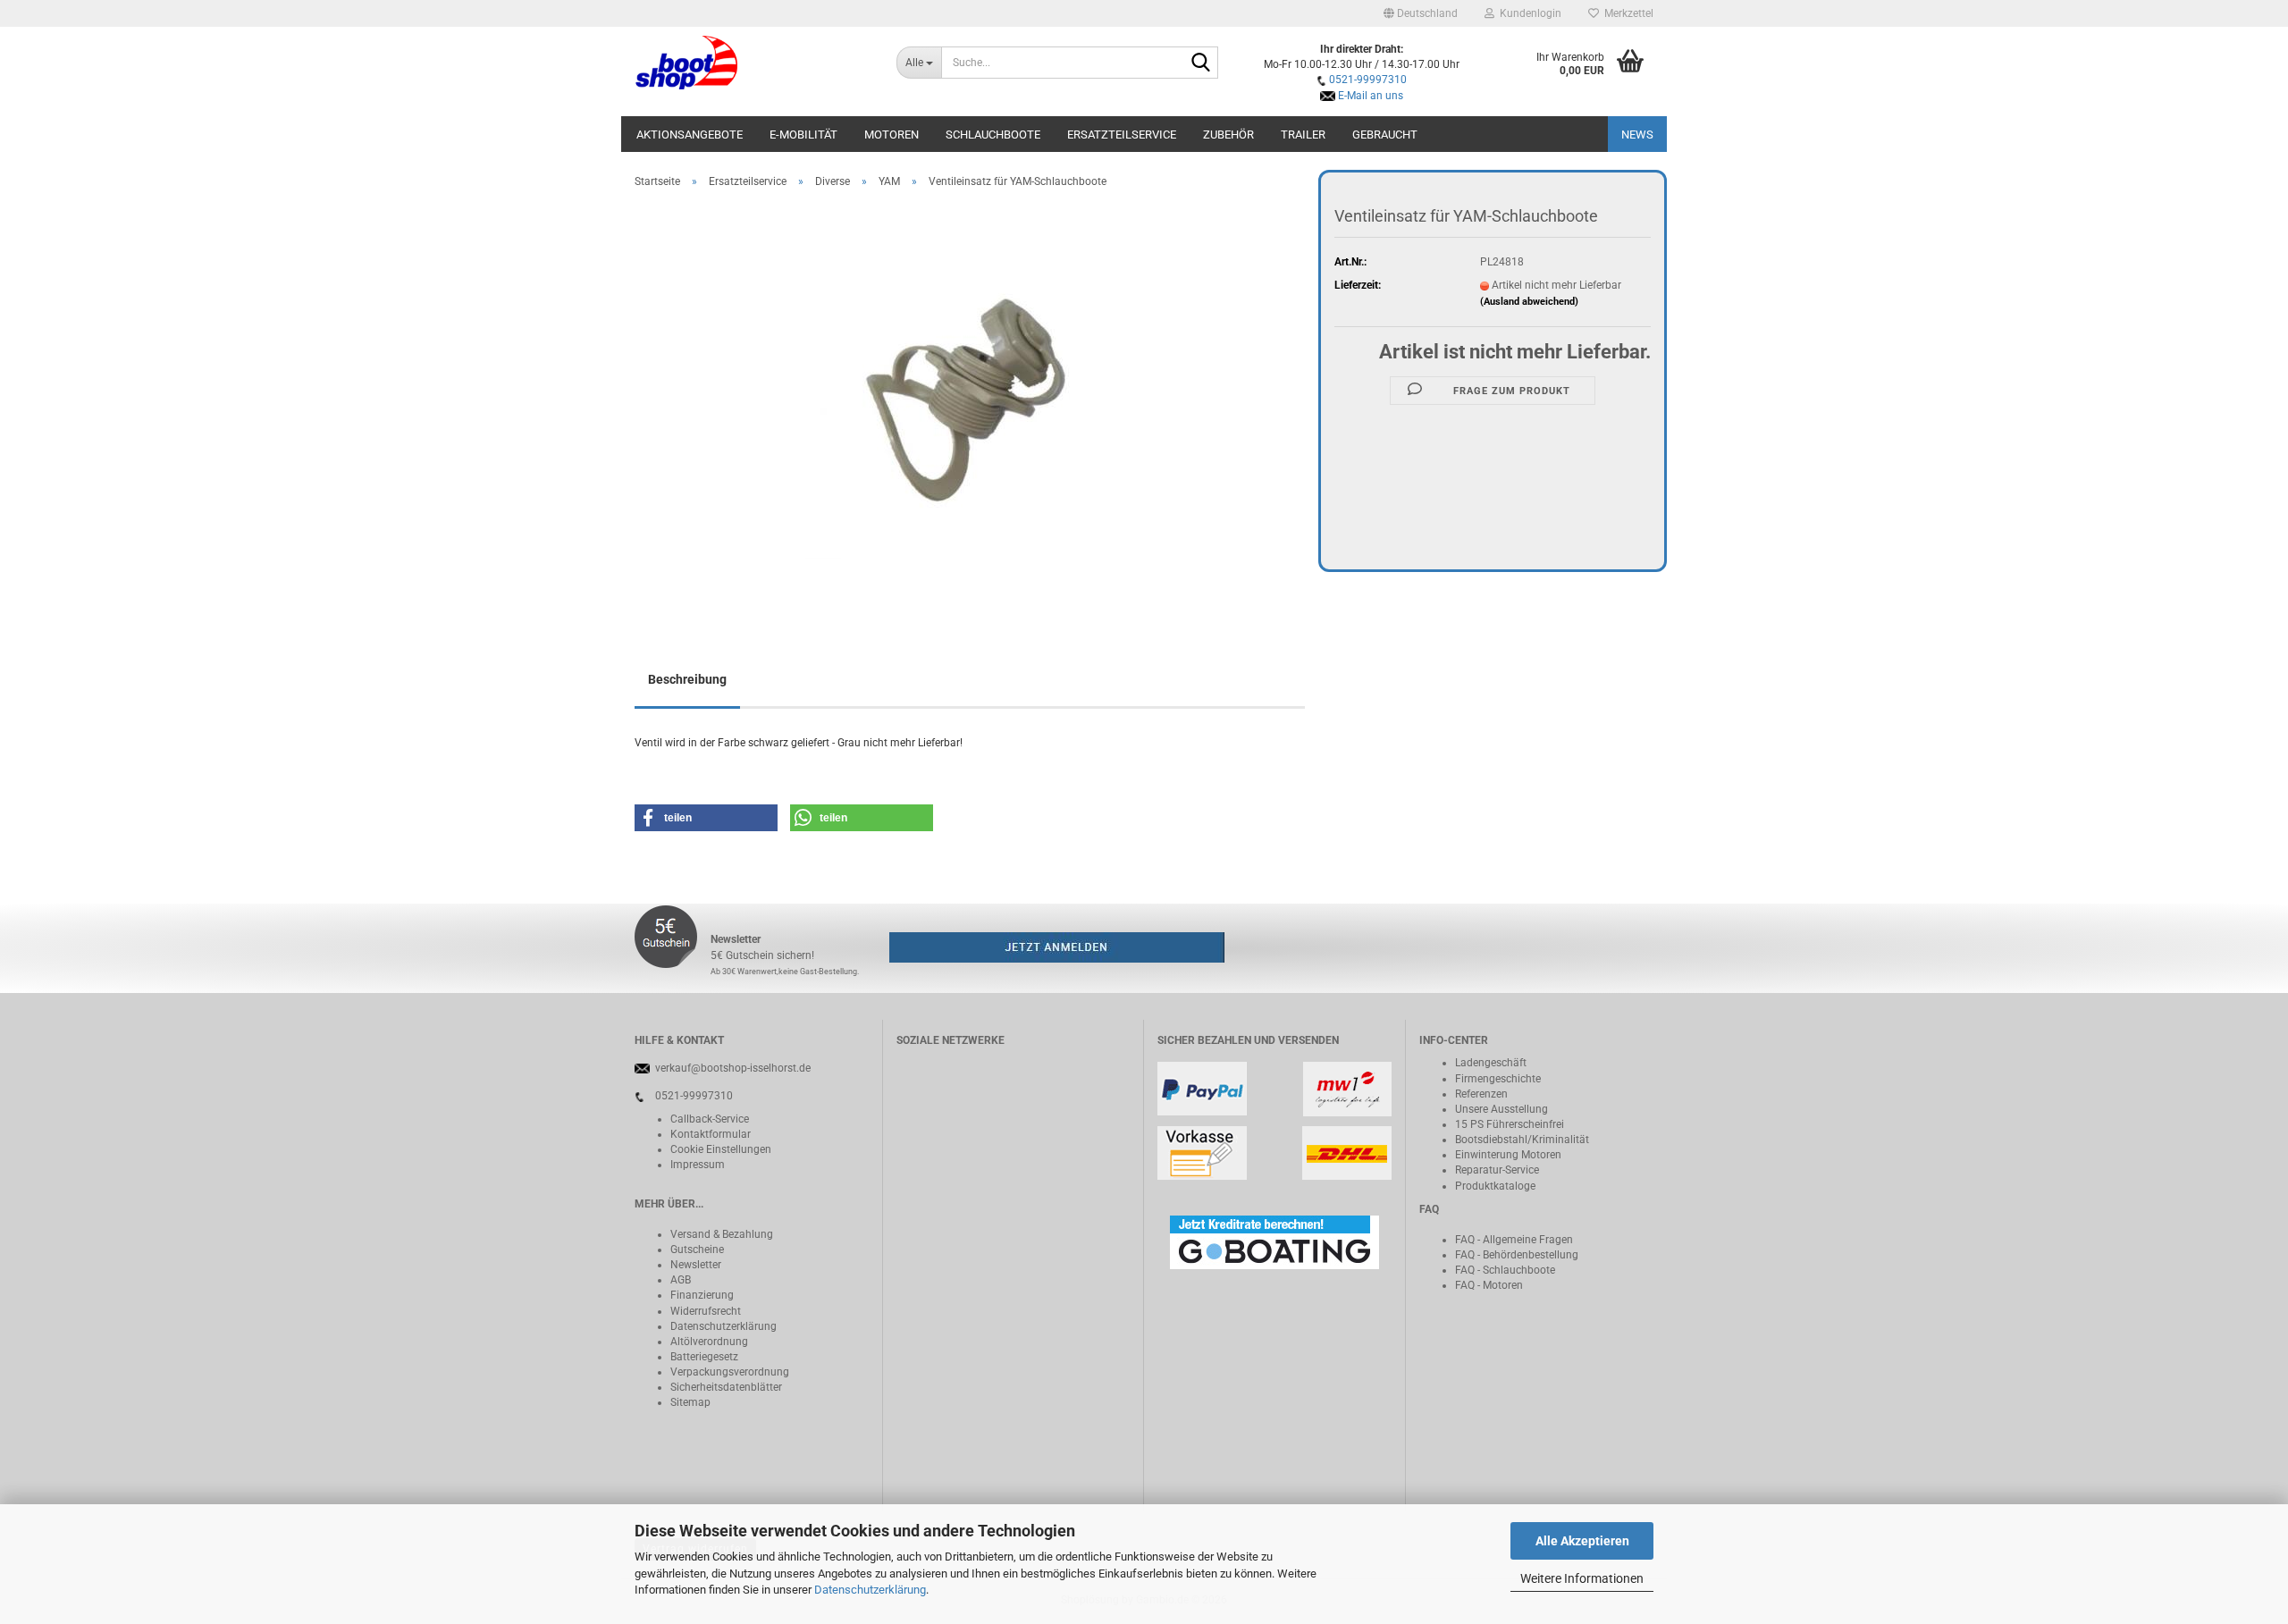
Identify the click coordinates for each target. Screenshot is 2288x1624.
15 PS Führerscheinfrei (1510, 1124)
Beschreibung (687, 679)
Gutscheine (697, 1250)
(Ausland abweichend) (1529, 302)
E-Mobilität (803, 135)
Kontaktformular (711, 1134)
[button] (1421, 13)
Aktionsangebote (690, 135)
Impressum (698, 1165)
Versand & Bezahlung (722, 1234)
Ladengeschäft (1491, 1063)
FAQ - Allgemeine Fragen (1514, 1240)
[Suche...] (1201, 63)
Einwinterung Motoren (1508, 1155)
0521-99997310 (1368, 80)
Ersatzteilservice (1122, 135)
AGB (681, 1280)
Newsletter (696, 1265)
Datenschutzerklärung (870, 1590)
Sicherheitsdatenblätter (726, 1387)
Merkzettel (1626, 13)
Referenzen (1481, 1094)
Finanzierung (702, 1295)
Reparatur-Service (1497, 1170)
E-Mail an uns (1371, 96)
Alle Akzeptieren (1582, 1541)
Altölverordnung (709, 1342)
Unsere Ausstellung (1501, 1109)
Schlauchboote (993, 135)
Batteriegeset (702, 1357)
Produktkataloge (1495, 1186)
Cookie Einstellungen (721, 1149)
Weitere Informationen (1582, 1578)
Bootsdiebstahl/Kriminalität (1522, 1140)
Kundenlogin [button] (1528, 13)
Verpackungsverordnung (730, 1372)
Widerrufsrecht (706, 1311)
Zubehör (1228, 135)
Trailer (1303, 135)
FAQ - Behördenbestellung (1517, 1255)
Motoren (892, 135)
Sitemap (690, 1402)
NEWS (1637, 135)
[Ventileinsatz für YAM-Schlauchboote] (970, 403)
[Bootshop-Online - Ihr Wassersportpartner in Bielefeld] (752, 63)
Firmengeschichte (1498, 1079)
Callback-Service (710, 1119)
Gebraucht (1385, 135)
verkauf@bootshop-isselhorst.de (733, 1068)
